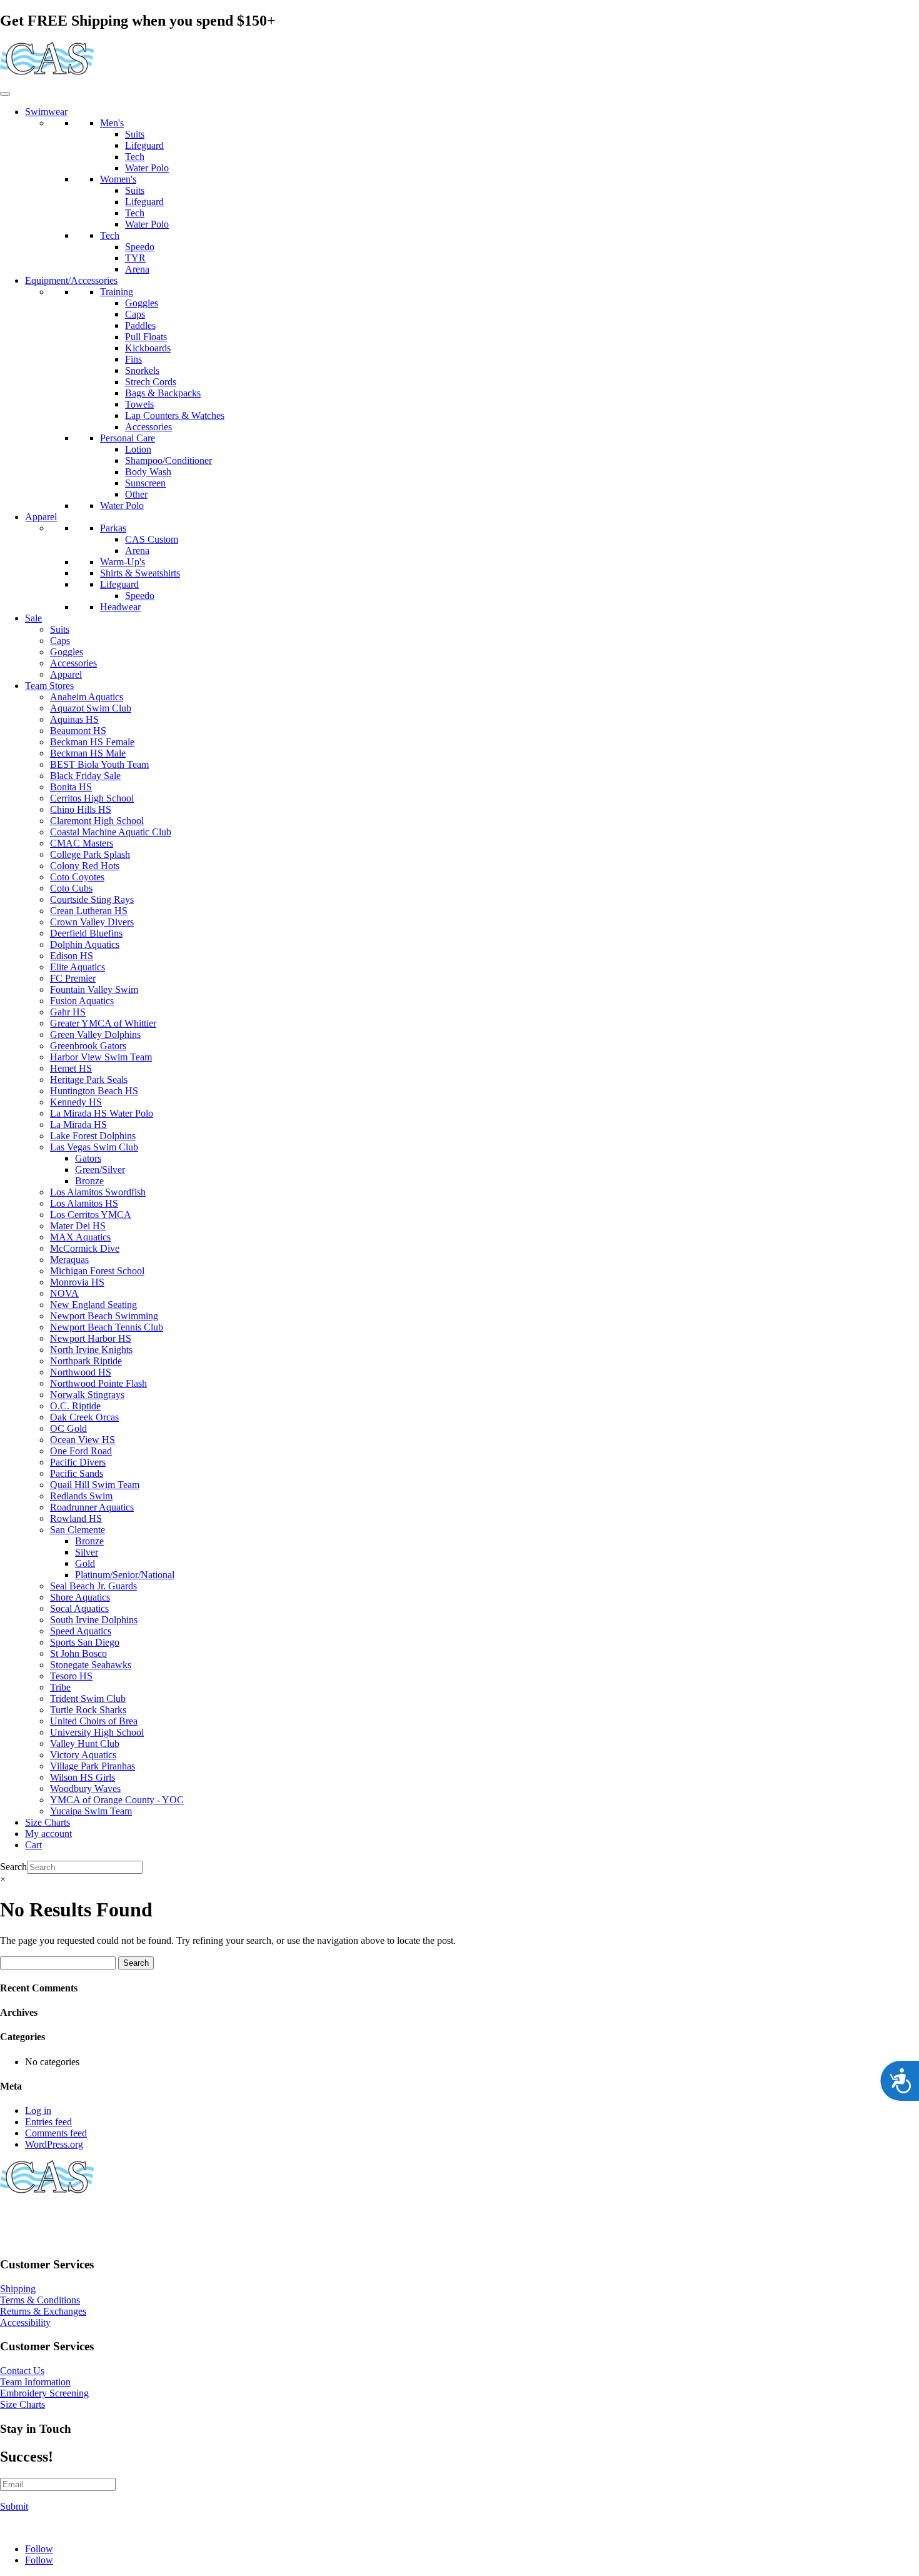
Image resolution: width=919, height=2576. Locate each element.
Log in (38, 2111)
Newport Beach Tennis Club (107, 1327)
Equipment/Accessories (71, 280)
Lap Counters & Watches (175, 415)
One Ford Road (81, 1451)
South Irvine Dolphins (94, 1620)
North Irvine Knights (91, 1350)
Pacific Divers (78, 1462)
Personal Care (128, 438)
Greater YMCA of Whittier (103, 1023)
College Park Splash (90, 854)
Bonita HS (71, 787)
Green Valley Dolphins (95, 1034)
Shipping (18, 2289)
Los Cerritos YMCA (91, 1215)
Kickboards (148, 348)
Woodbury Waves (85, 1789)
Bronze (89, 1181)
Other (136, 494)
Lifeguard (144, 145)
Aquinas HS (74, 719)
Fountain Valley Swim (94, 989)
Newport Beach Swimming (104, 1316)
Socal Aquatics (79, 1608)
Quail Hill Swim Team (95, 1485)
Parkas (113, 528)
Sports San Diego (85, 1642)
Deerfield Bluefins (86, 933)
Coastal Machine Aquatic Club (111, 832)
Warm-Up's (123, 562)
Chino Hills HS (81, 809)
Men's (112, 123)
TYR (135, 258)
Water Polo (147, 168)
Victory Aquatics (83, 1755)
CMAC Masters (82, 843)
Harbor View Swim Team (101, 1057)
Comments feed (56, 2133)
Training (117, 292)
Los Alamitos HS (84, 1203)
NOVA (64, 1293)
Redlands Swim (81, 1496)
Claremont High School (97, 821)
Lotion (138, 449)
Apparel (41, 517)
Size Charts (48, 1822)
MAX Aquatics (80, 1237)
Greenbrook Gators (88, 1046)
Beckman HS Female (92, 742)
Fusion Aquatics (82, 1001)
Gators (88, 1158)
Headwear (120, 607)
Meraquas (69, 1260)
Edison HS (72, 956)
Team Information (35, 2382)
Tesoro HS (71, 1676)
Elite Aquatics (78, 967)
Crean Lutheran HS (89, 911)
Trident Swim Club (88, 1698)
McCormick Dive (85, 1248)
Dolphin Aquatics (85, 944)
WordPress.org (54, 2144)
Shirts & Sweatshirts (140, 573)
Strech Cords (151, 382)
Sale (33, 618)
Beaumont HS (78, 731)
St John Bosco (78, 1653)
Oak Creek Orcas (84, 1417)
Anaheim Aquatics (87, 697)
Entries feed (48, 2122)
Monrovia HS (77, 1282)
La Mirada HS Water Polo (102, 1113)
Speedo (140, 247)
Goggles (142, 303)
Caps (135, 314)
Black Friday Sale (85, 776)
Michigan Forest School (97, 1271)
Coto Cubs (71, 888)
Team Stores (49, 686)
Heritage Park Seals (89, 1079)
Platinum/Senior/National (125, 1575)
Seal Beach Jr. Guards (93, 1586)
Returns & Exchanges (43, 2311)
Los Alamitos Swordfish (98, 1192)
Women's (118, 179)
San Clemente (78, 1530)
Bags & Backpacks (163, 393)
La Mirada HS (78, 1124)
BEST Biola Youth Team (99, 764)
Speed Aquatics (81, 1631)
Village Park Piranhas (93, 1766)
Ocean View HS (83, 1440)
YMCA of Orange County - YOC (117, 1800)
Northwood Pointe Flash (98, 1383)
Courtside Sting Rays (92, 899)
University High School (97, 1732)
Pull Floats (146, 337)
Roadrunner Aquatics (92, 1507)
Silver (87, 1552)
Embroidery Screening (44, 2393)
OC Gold (68, 1428)
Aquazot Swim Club (91, 708)
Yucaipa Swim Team (91, 1811)
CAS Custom (152, 539)
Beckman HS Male (88, 753)
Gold (85, 1563)
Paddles (140, 325)
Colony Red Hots (85, 866)
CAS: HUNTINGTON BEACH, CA (75, 2219)
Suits (135, 134)
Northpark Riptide (86, 1361)
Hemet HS (71, 1068)
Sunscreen (145, 483)
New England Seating (93, 1305)
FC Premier (73, 978)
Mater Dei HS (78, 1226)
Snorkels (142, 370)
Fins (133, 359)
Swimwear (46, 112)
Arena (137, 269)
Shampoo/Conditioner (168, 460)
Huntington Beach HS (94, 1091)
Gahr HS (68, 1012)
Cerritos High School (92, 798)
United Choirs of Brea (94, 1721)
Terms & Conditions (40, 2300)
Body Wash (148, 472)
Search (13, 1867)
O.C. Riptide (75, 1406)
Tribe (60, 1687)
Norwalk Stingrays (87, 1395)
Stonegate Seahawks (91, 1665)
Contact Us (22, 2371)
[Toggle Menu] (5, 94)
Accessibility (25, 2322)
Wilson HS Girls (83, 1777)
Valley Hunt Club (85, 1743)
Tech (135, 157)
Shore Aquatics (80, 1597)
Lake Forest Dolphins (93, 1136)
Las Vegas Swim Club (94, 1147)
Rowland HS (76, 1518)
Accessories (148, 427)
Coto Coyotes (77, 877)
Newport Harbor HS (91, 1338)
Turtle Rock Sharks (88, 1710)
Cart (33, 1845)
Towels (139, 404)
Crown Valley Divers (92, 922)
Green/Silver (100, 1170)
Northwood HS (81, 1372)
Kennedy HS (76, 1102)
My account (48, 1834)
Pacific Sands (77, 1473)
